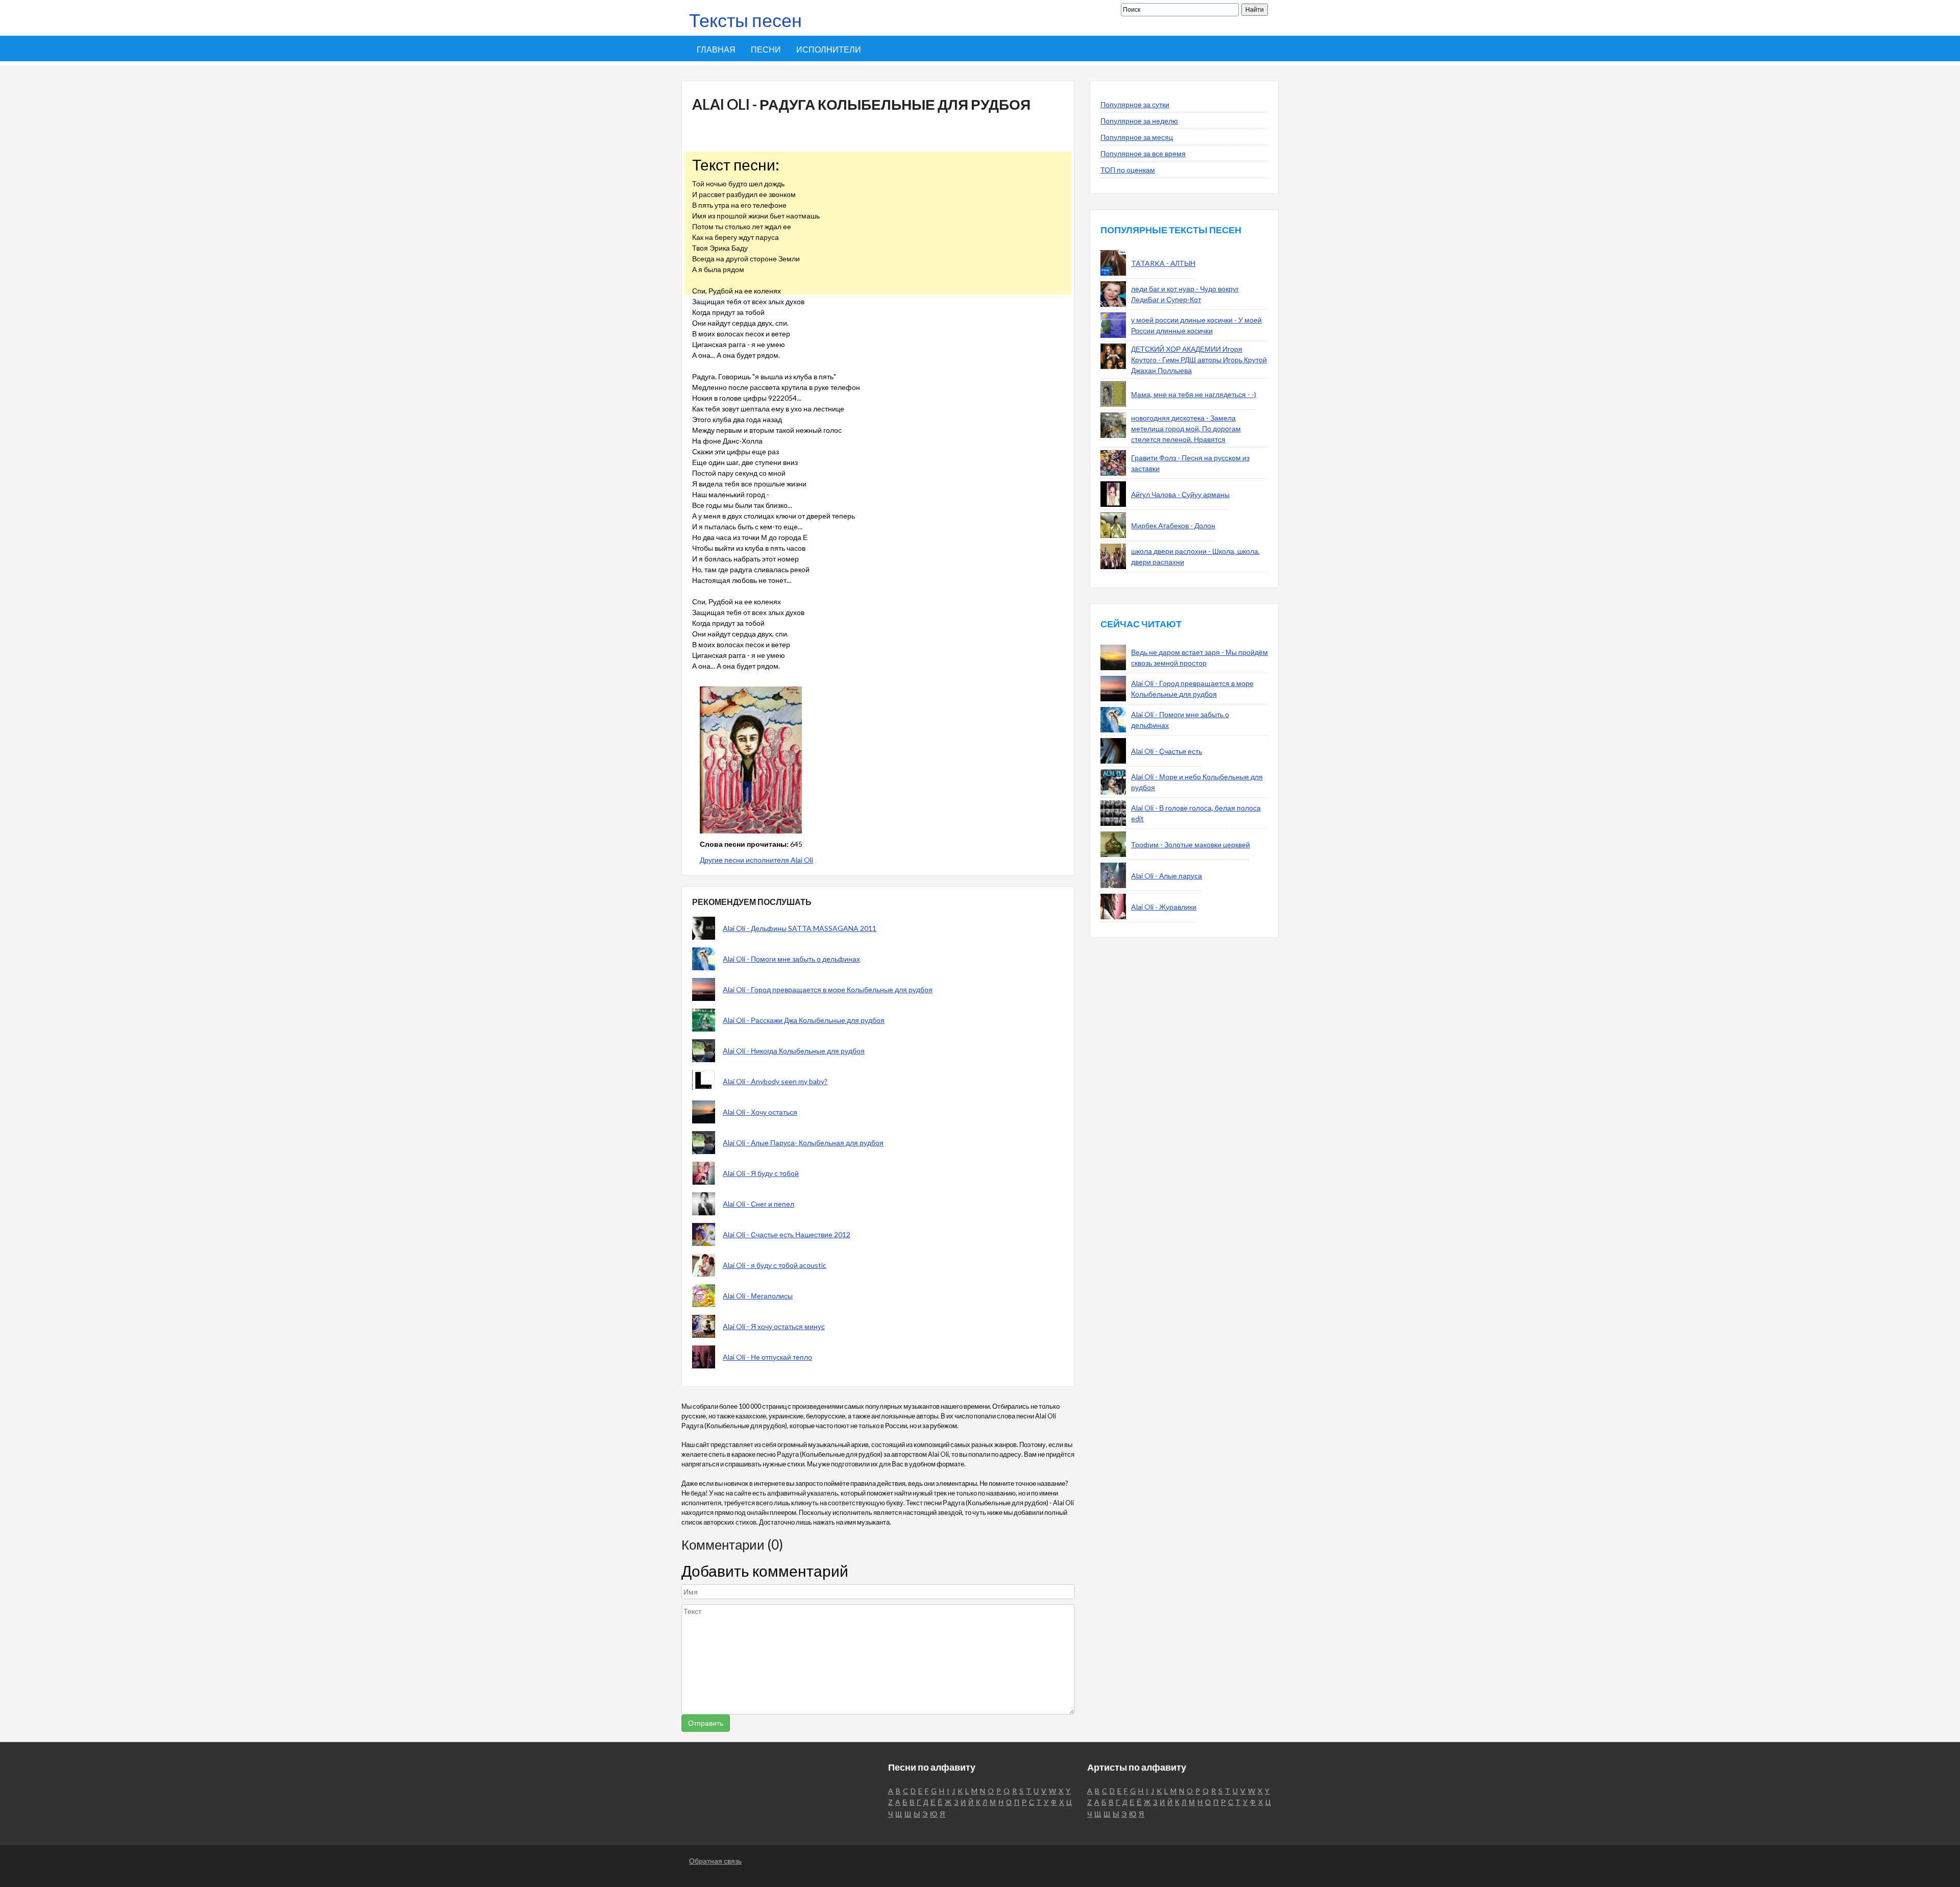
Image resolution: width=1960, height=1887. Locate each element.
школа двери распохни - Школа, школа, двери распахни (1195, 556)
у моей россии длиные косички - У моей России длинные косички (1196, 325)
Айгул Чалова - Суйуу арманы (1180, 494)
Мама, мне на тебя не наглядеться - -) (1194, 394)
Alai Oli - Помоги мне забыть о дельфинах (791, 959)
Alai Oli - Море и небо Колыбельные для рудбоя (1197, 782)
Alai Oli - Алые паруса (1167, 876)
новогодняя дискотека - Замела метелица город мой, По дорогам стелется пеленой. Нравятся (1186, 428)
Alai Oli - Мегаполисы (758, 1296)
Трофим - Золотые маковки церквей (1191, 844)
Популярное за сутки (1135, 104)
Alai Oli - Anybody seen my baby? (775, 1081)
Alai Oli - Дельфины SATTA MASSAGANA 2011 (800, 928)
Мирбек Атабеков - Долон (1173, 525)
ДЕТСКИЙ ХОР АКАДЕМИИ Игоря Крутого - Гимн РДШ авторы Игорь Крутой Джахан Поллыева (1199, 360)
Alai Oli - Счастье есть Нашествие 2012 (787, 1234)
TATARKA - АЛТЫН (1163, 263)
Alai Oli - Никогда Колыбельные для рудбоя (794, 1051)
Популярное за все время (1143, 153)
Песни (766, 49)
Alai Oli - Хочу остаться (760, 1112)
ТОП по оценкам (1128, 170)
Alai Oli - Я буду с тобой (761, 1173)
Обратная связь (715, 1861)
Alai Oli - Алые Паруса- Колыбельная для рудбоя (803, 1143)
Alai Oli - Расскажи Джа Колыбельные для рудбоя (804, 1020)
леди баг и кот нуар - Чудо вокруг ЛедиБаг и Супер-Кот (1185, 294)
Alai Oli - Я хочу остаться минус (774, 1326)
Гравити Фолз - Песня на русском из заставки (1190, 463)
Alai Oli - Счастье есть (1167, 751)
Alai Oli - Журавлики (1164, 907)
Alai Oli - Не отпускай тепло (767, 1357)
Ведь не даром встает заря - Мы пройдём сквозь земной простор (1199, 657)
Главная (716, 49)
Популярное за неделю (1139, 121)
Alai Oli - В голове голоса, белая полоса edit (1196, 813)
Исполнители (829, 49)
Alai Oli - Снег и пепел (758, 1204)
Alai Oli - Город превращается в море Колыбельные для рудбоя (828, 989)
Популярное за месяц (1137, 137)
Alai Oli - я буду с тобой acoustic (775, 1265)
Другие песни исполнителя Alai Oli (756, 860)
